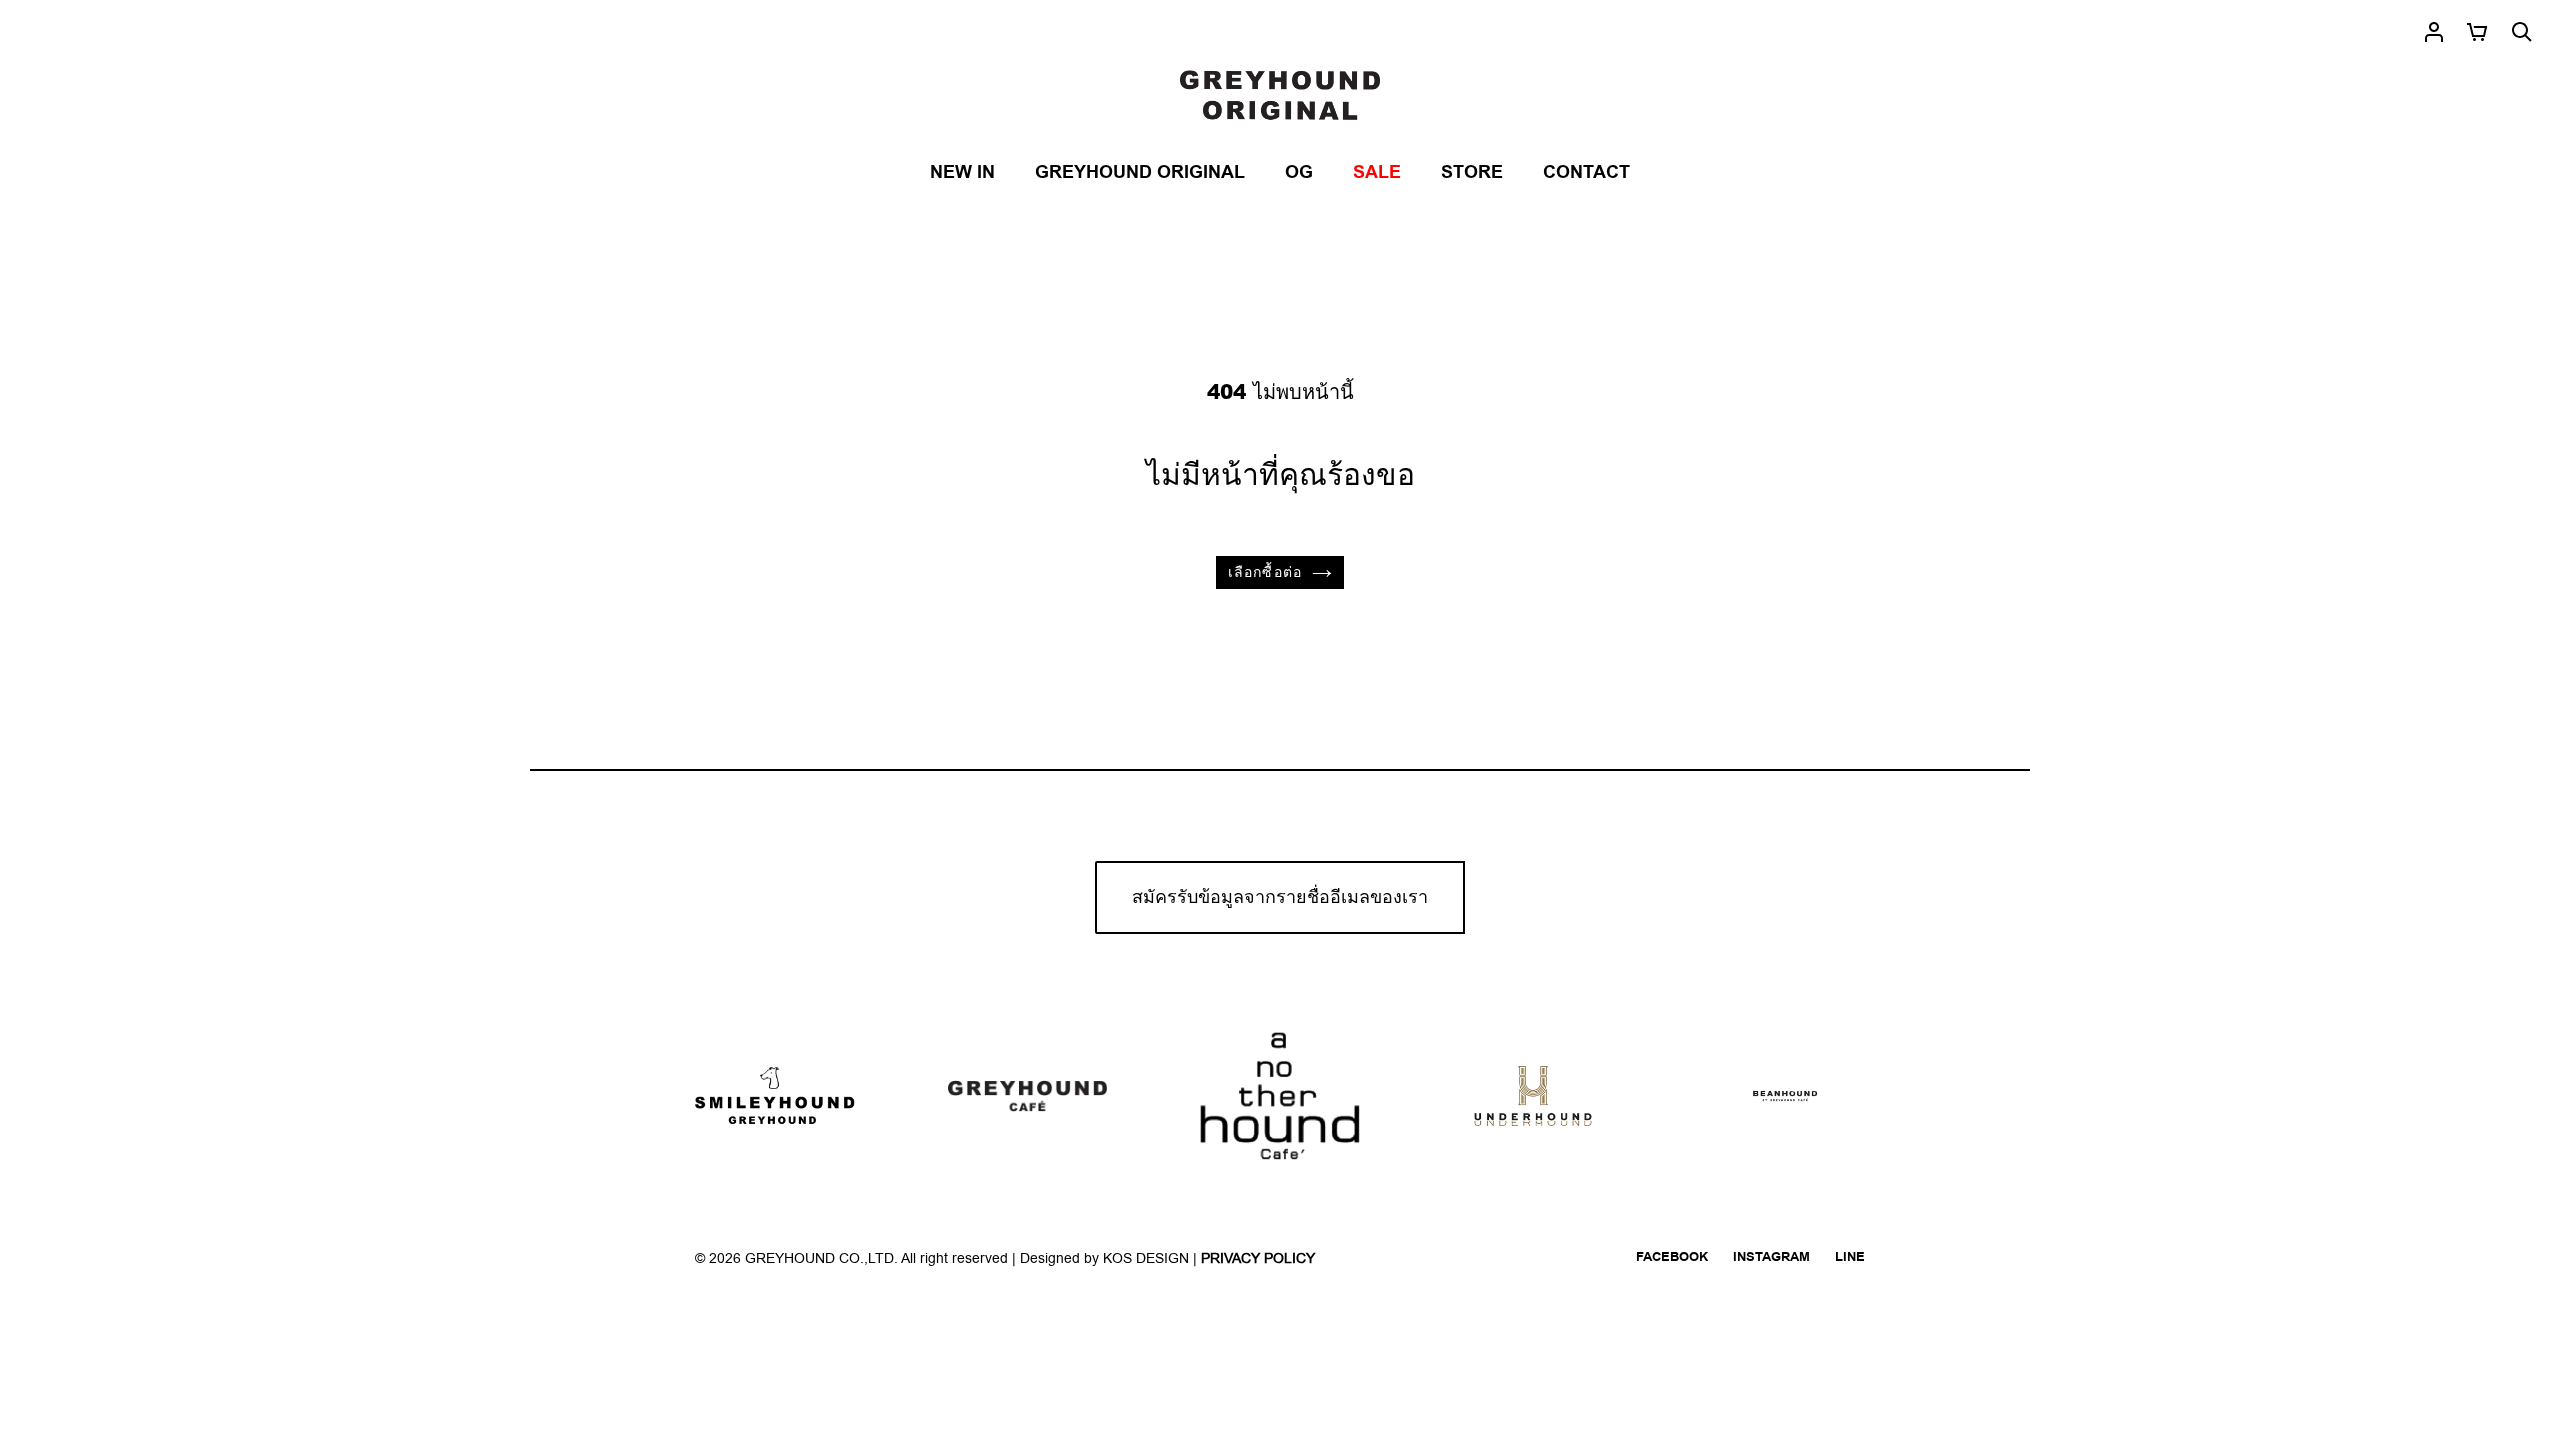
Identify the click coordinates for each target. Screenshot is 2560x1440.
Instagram (1771, 1257)
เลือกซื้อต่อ (1265, 572)
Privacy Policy (1258, 1258)
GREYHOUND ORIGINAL (1140, 172)
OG (1299, 172)
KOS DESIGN (1148, 1258)
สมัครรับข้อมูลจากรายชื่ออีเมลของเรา (1280, 897)
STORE (1472, 172)
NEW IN (962, 172)
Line (1850, 1257)
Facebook (1672, 1257)
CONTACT (1586, 172)
